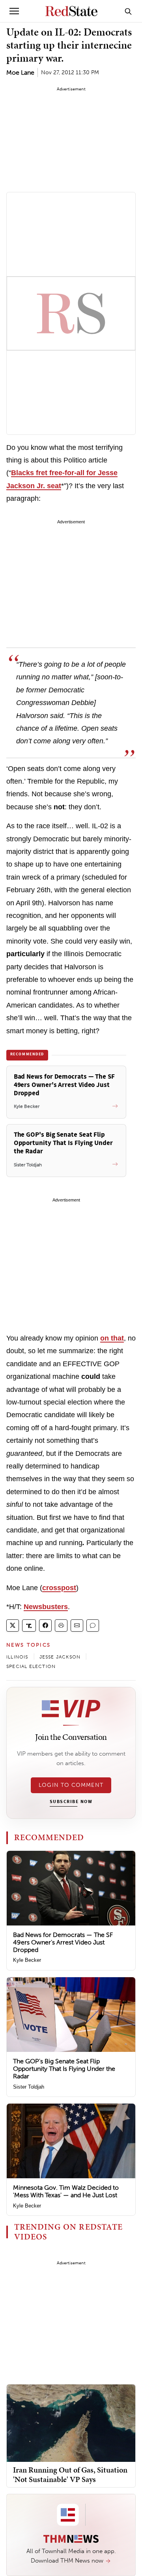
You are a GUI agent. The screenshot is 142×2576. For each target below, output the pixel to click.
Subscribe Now (71, 1802)
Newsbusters (46, 1607)
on (112, 1338)
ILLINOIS (17, 1657)
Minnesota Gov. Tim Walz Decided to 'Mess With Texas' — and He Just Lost (66, 2191)
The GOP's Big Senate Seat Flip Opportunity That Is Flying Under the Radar (64, 2069)
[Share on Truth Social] (29, 1626)
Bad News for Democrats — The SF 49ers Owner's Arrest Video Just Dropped (63, 1942)
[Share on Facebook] (45, 1626)
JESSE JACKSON (60, 1657)
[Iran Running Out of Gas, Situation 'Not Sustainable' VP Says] (71, 2423)
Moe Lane (20, 72)
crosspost (59, 1588)
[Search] (128, 11)
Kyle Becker (27, 1960)
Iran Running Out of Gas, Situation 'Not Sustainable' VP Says (70, 2474)
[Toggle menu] (14, 11)
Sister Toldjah (29, 2087)
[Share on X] (13, 1626)
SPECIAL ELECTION (31, 1666)
